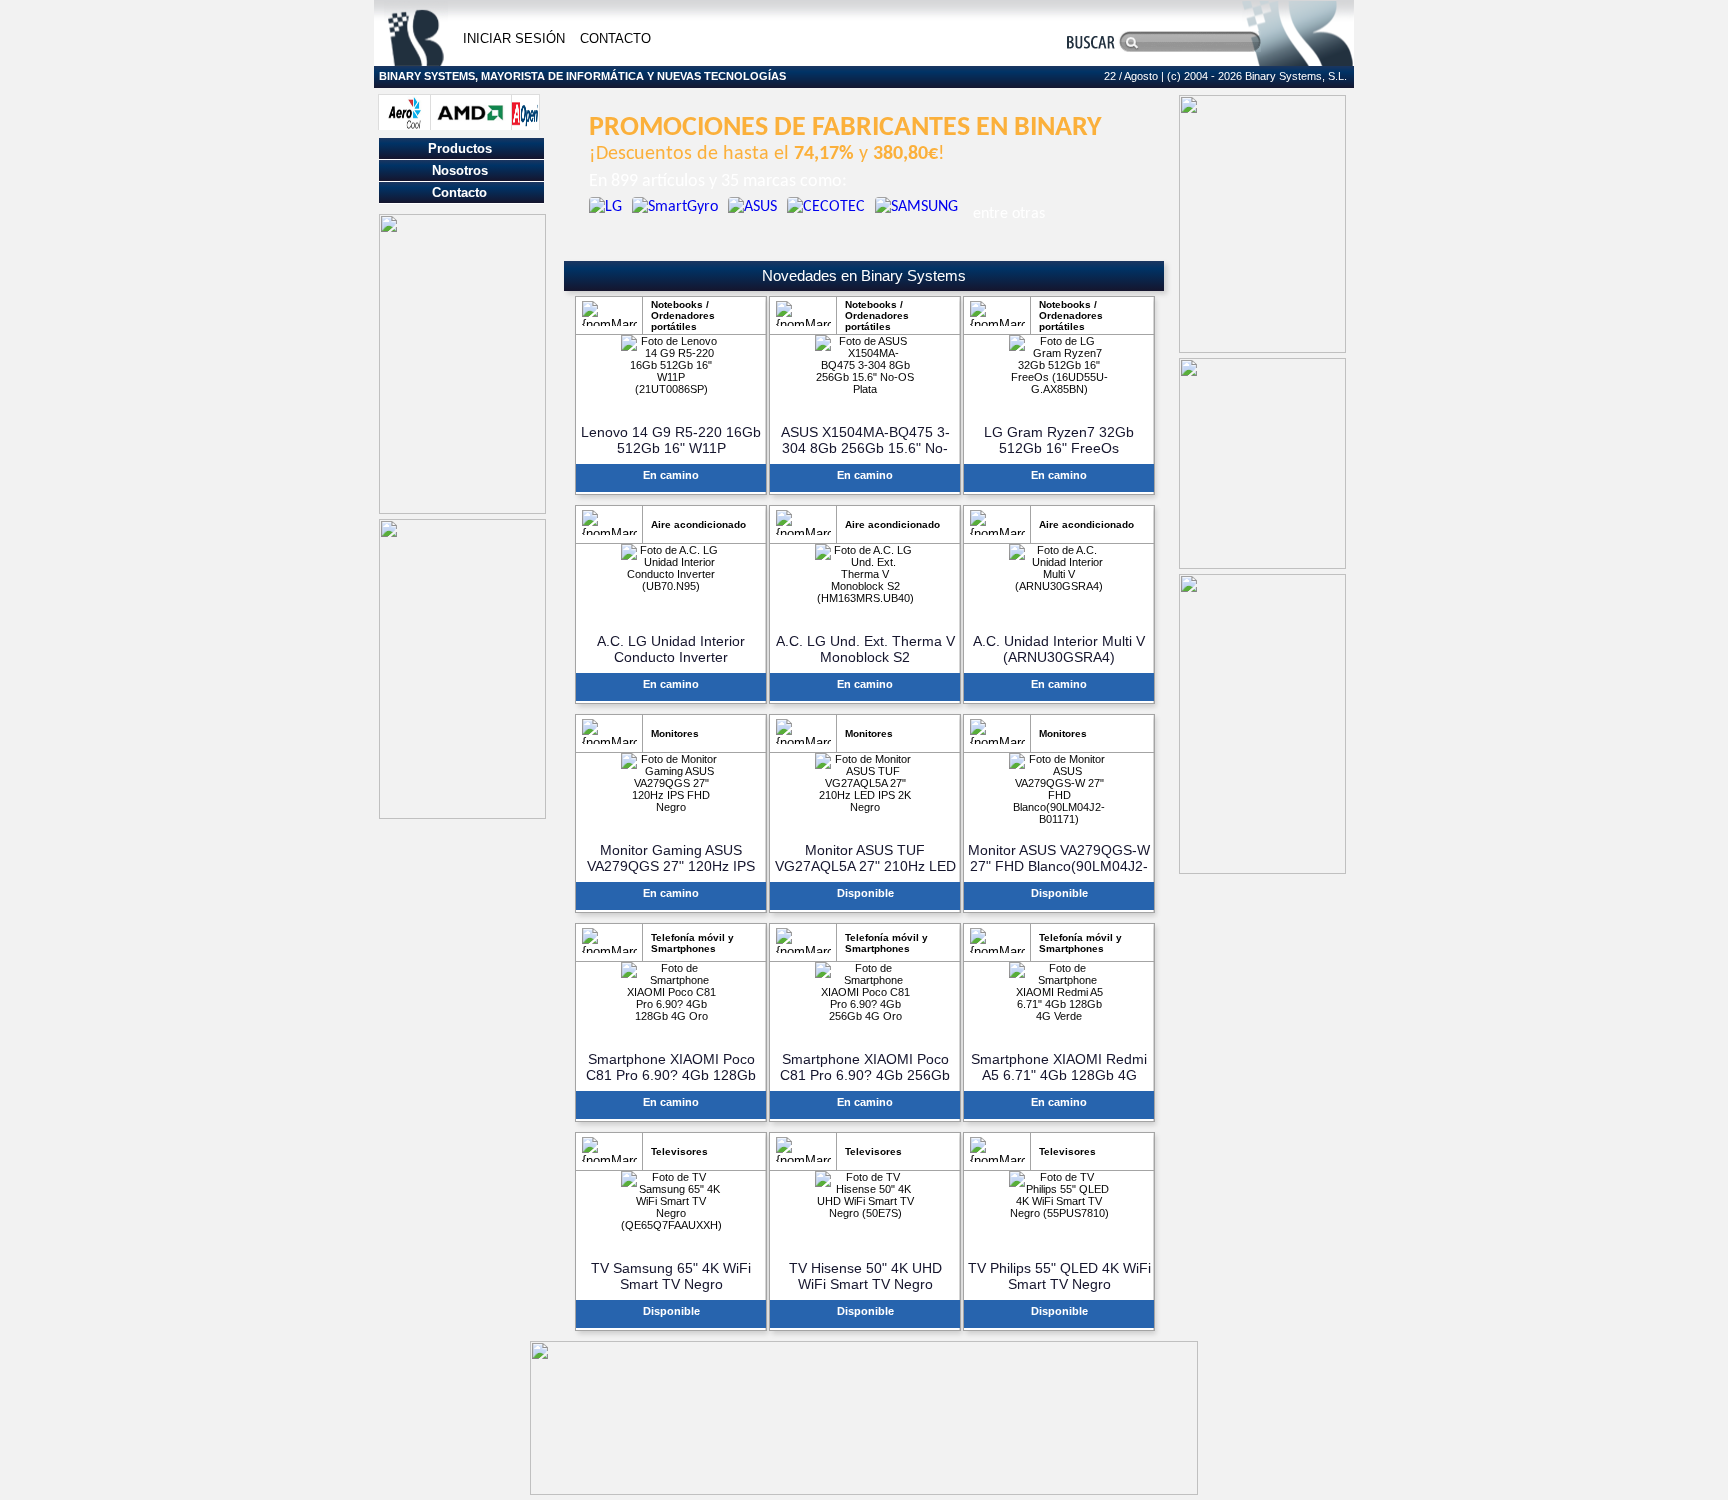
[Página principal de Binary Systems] (416, 60)
